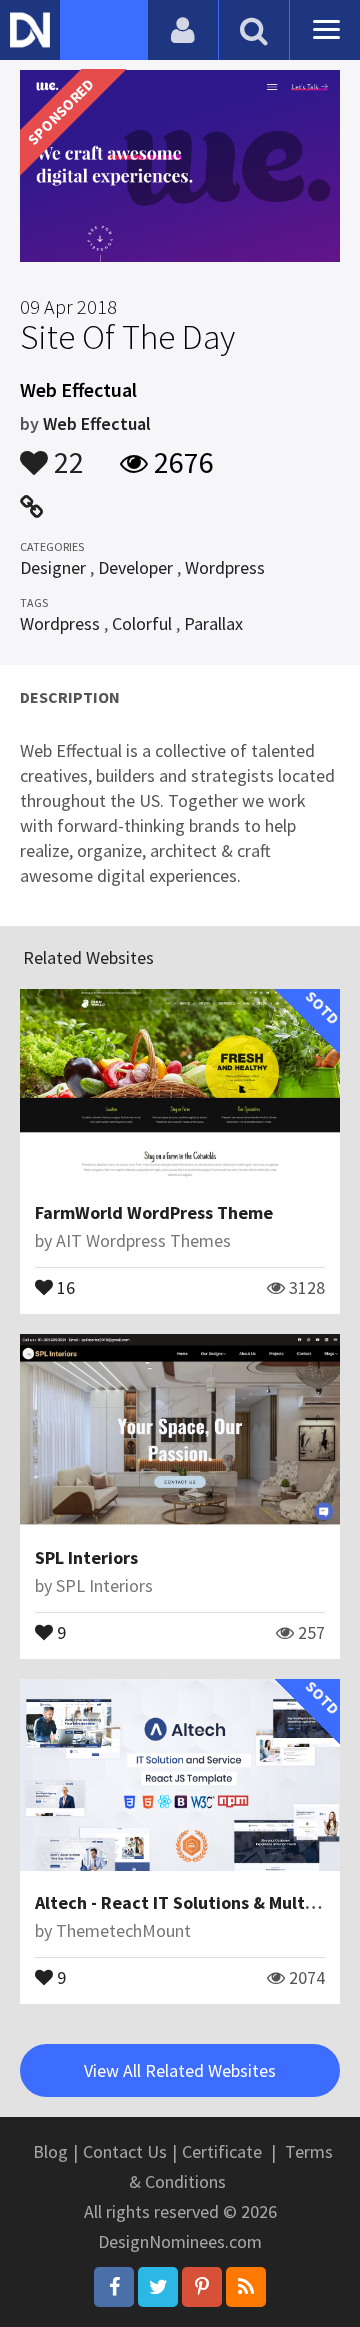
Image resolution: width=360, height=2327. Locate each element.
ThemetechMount (123, 1930)
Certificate (222, 2151)
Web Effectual (97, 423)
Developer (135, 567)
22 (66, 453)
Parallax (213, 623)
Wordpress (225, 567)
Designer (53, 567)
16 (64, 1286)
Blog (50, 2151)
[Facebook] (114, 2287)
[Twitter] (158, 2287)
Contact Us (125, 2151)
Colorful (142, 623)
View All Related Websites (180, 2070)
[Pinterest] (202, 2287)
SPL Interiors (86, 1557)
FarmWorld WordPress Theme (154, 1212)
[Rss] (246, 2287)
